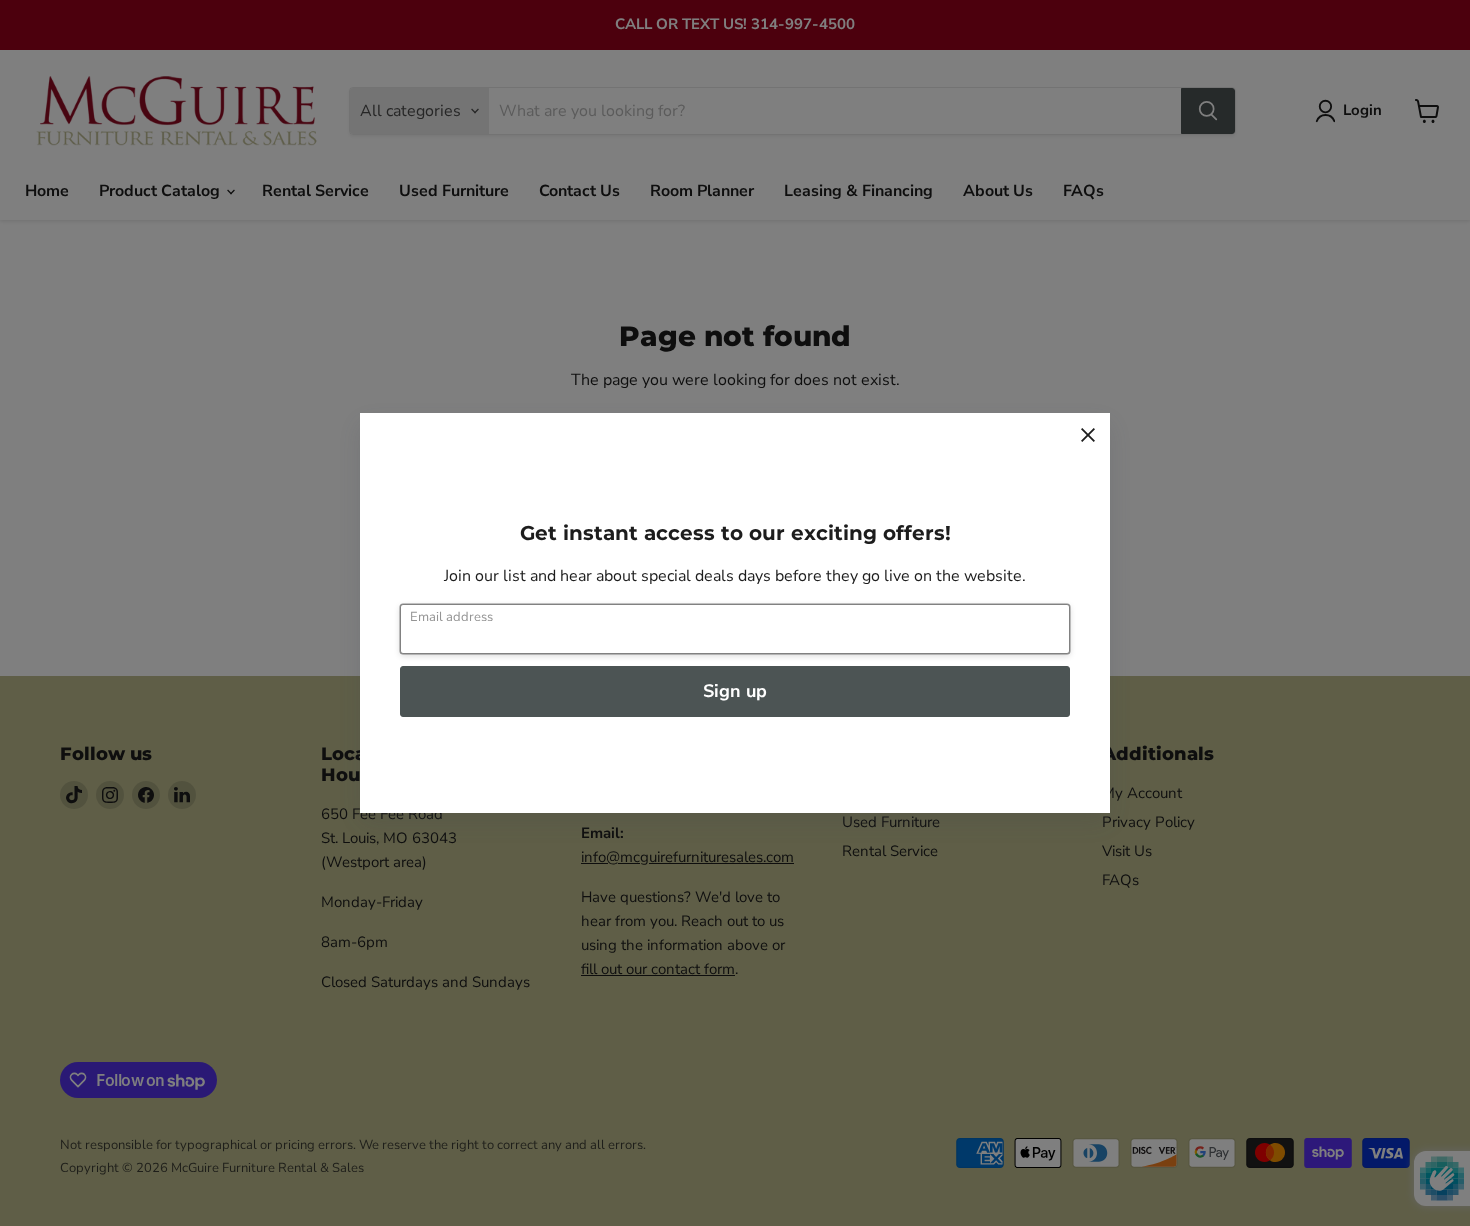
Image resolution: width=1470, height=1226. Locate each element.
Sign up (735, 691)
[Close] (1088, 435)
